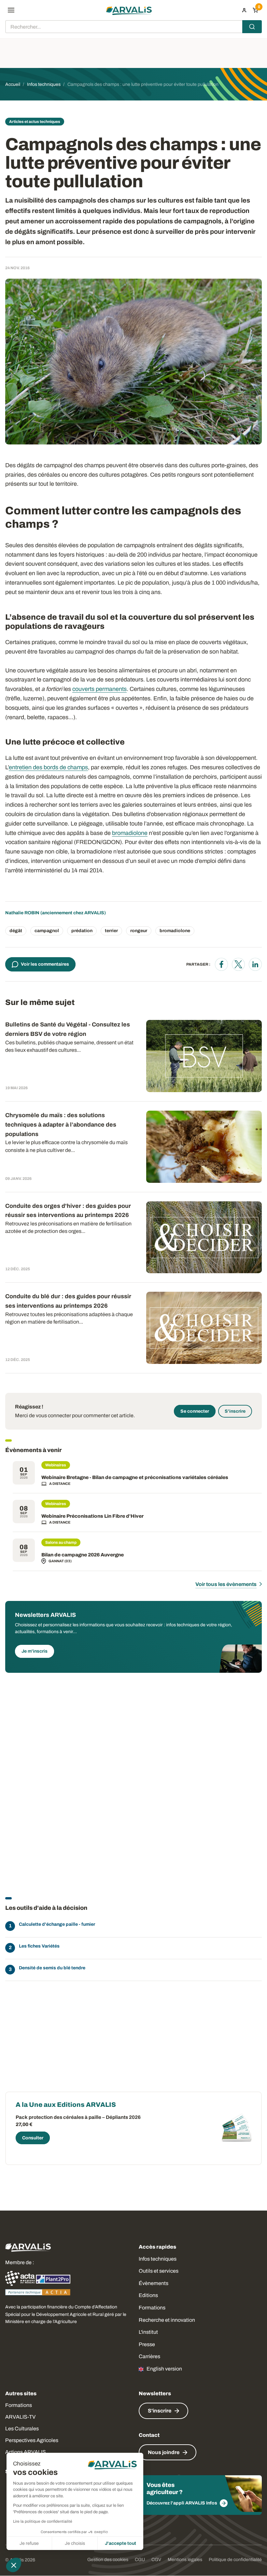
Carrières (149, 2356)
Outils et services (159, 2271)
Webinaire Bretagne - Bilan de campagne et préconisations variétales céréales (135, 1477)
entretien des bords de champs (48, 767)
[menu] (11, 10)
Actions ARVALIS (26, 2452)
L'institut (148, 2332)
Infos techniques (158, 2259)
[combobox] (133, 27)
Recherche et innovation (167, 2320)
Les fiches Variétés (39, 1946)
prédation (82, 931)
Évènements (154, 2283)
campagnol (47, 931)
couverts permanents (99, 689)
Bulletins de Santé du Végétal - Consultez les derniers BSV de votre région (68, 1029)
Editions (148, 2295)
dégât (16, 931)
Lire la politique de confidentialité (43, 2521)
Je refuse (29, 2543)
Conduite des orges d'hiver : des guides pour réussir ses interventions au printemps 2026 (68, 1211)
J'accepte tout (120, 2543)
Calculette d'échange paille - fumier (57, 1924)
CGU (140, 2560)
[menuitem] (244, 10)
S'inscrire (235, 1411)
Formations (152, 2308)
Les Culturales (22, 2429)
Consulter (33, 2138)
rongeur (139, 931)
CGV (156, 2560)
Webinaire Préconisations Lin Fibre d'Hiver (92, 1516)
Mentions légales (185, 2560)
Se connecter (195, 1411)
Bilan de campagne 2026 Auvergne (83, 1555)
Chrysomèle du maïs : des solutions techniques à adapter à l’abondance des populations (61, 1125)
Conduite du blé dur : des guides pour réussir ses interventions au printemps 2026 (68, 1301)
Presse (147, 2344)
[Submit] (252, 27)
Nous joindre (164, 2452)
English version (164, 2369)
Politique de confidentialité (235, 2560)
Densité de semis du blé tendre (52, 1968)
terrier (111, 931)
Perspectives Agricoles (32, 2440)
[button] (14, 2565)
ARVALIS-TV (20, 2417)
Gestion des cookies (108, 2560)
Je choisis (75, 2543)
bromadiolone (130, 833)
